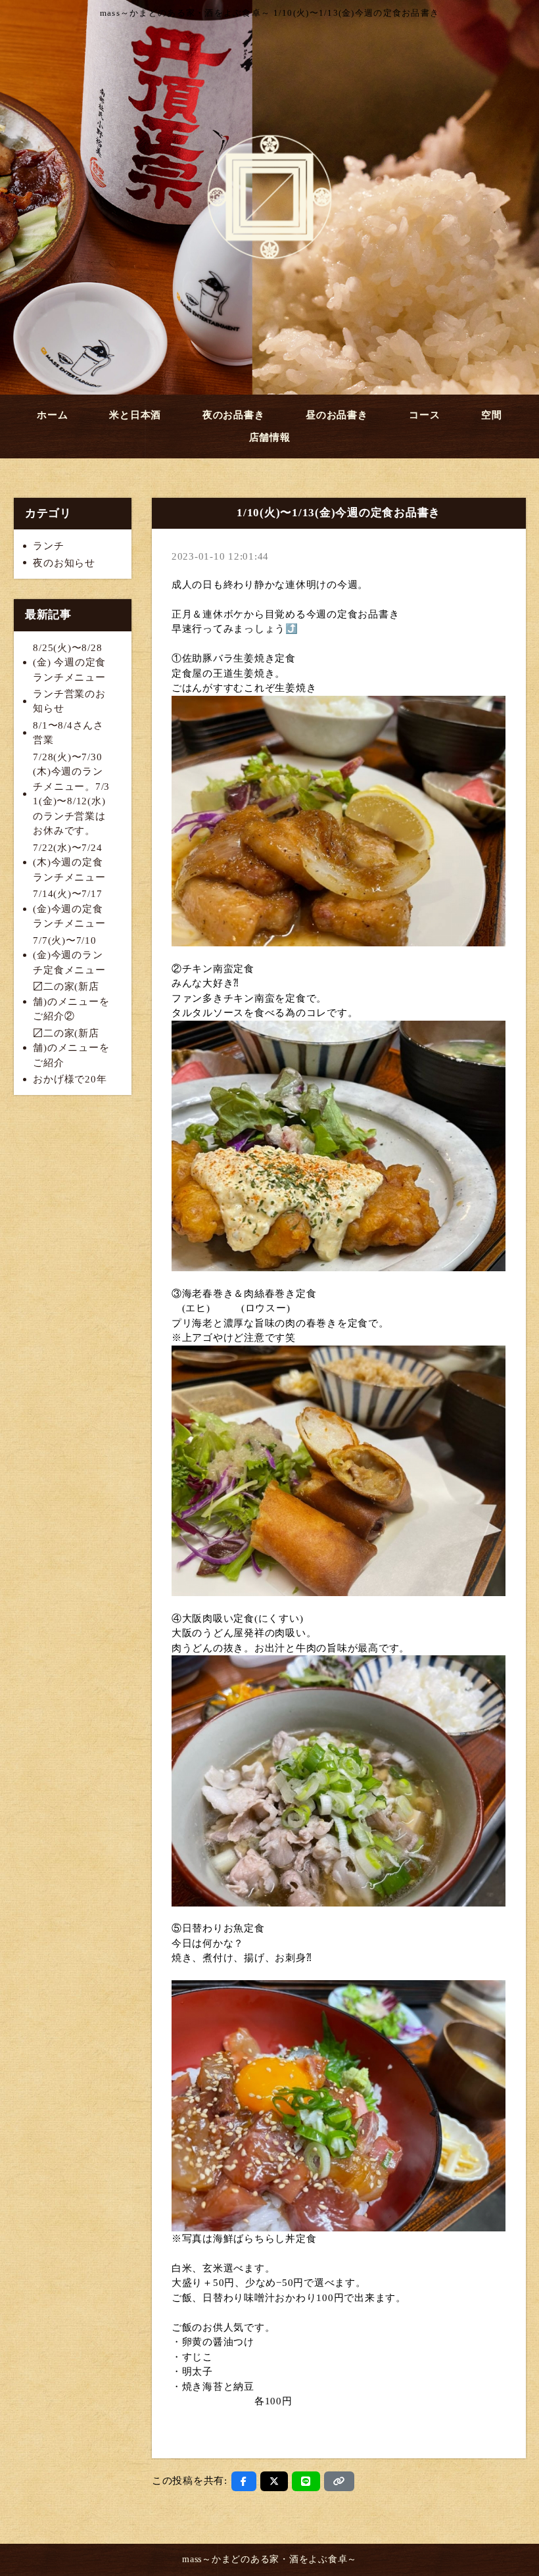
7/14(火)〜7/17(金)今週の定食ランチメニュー (69, 909)
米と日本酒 (135, 415)
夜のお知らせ (64, 563)
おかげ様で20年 (70, 1079)
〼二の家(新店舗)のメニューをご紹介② (71, 1001)
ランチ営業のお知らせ (69, 701)
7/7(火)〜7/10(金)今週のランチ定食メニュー (69, 955)
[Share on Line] (306, 2481)
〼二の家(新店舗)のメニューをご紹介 (71, 1048)
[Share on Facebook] (244, 2481)
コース (424, 415)
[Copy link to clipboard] (339, 2481)
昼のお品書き (337, 415)
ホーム (52, 415)
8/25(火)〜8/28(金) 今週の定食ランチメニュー (69, 663)
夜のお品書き (234, 415)
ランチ (48, 546)
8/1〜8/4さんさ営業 (68, 733)
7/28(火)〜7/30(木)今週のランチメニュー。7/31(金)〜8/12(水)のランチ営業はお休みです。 (71, 794)
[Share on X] (274, 2481)
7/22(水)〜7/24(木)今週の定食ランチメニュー (69, 863)
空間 (492, 415)
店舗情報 (270, 437)
